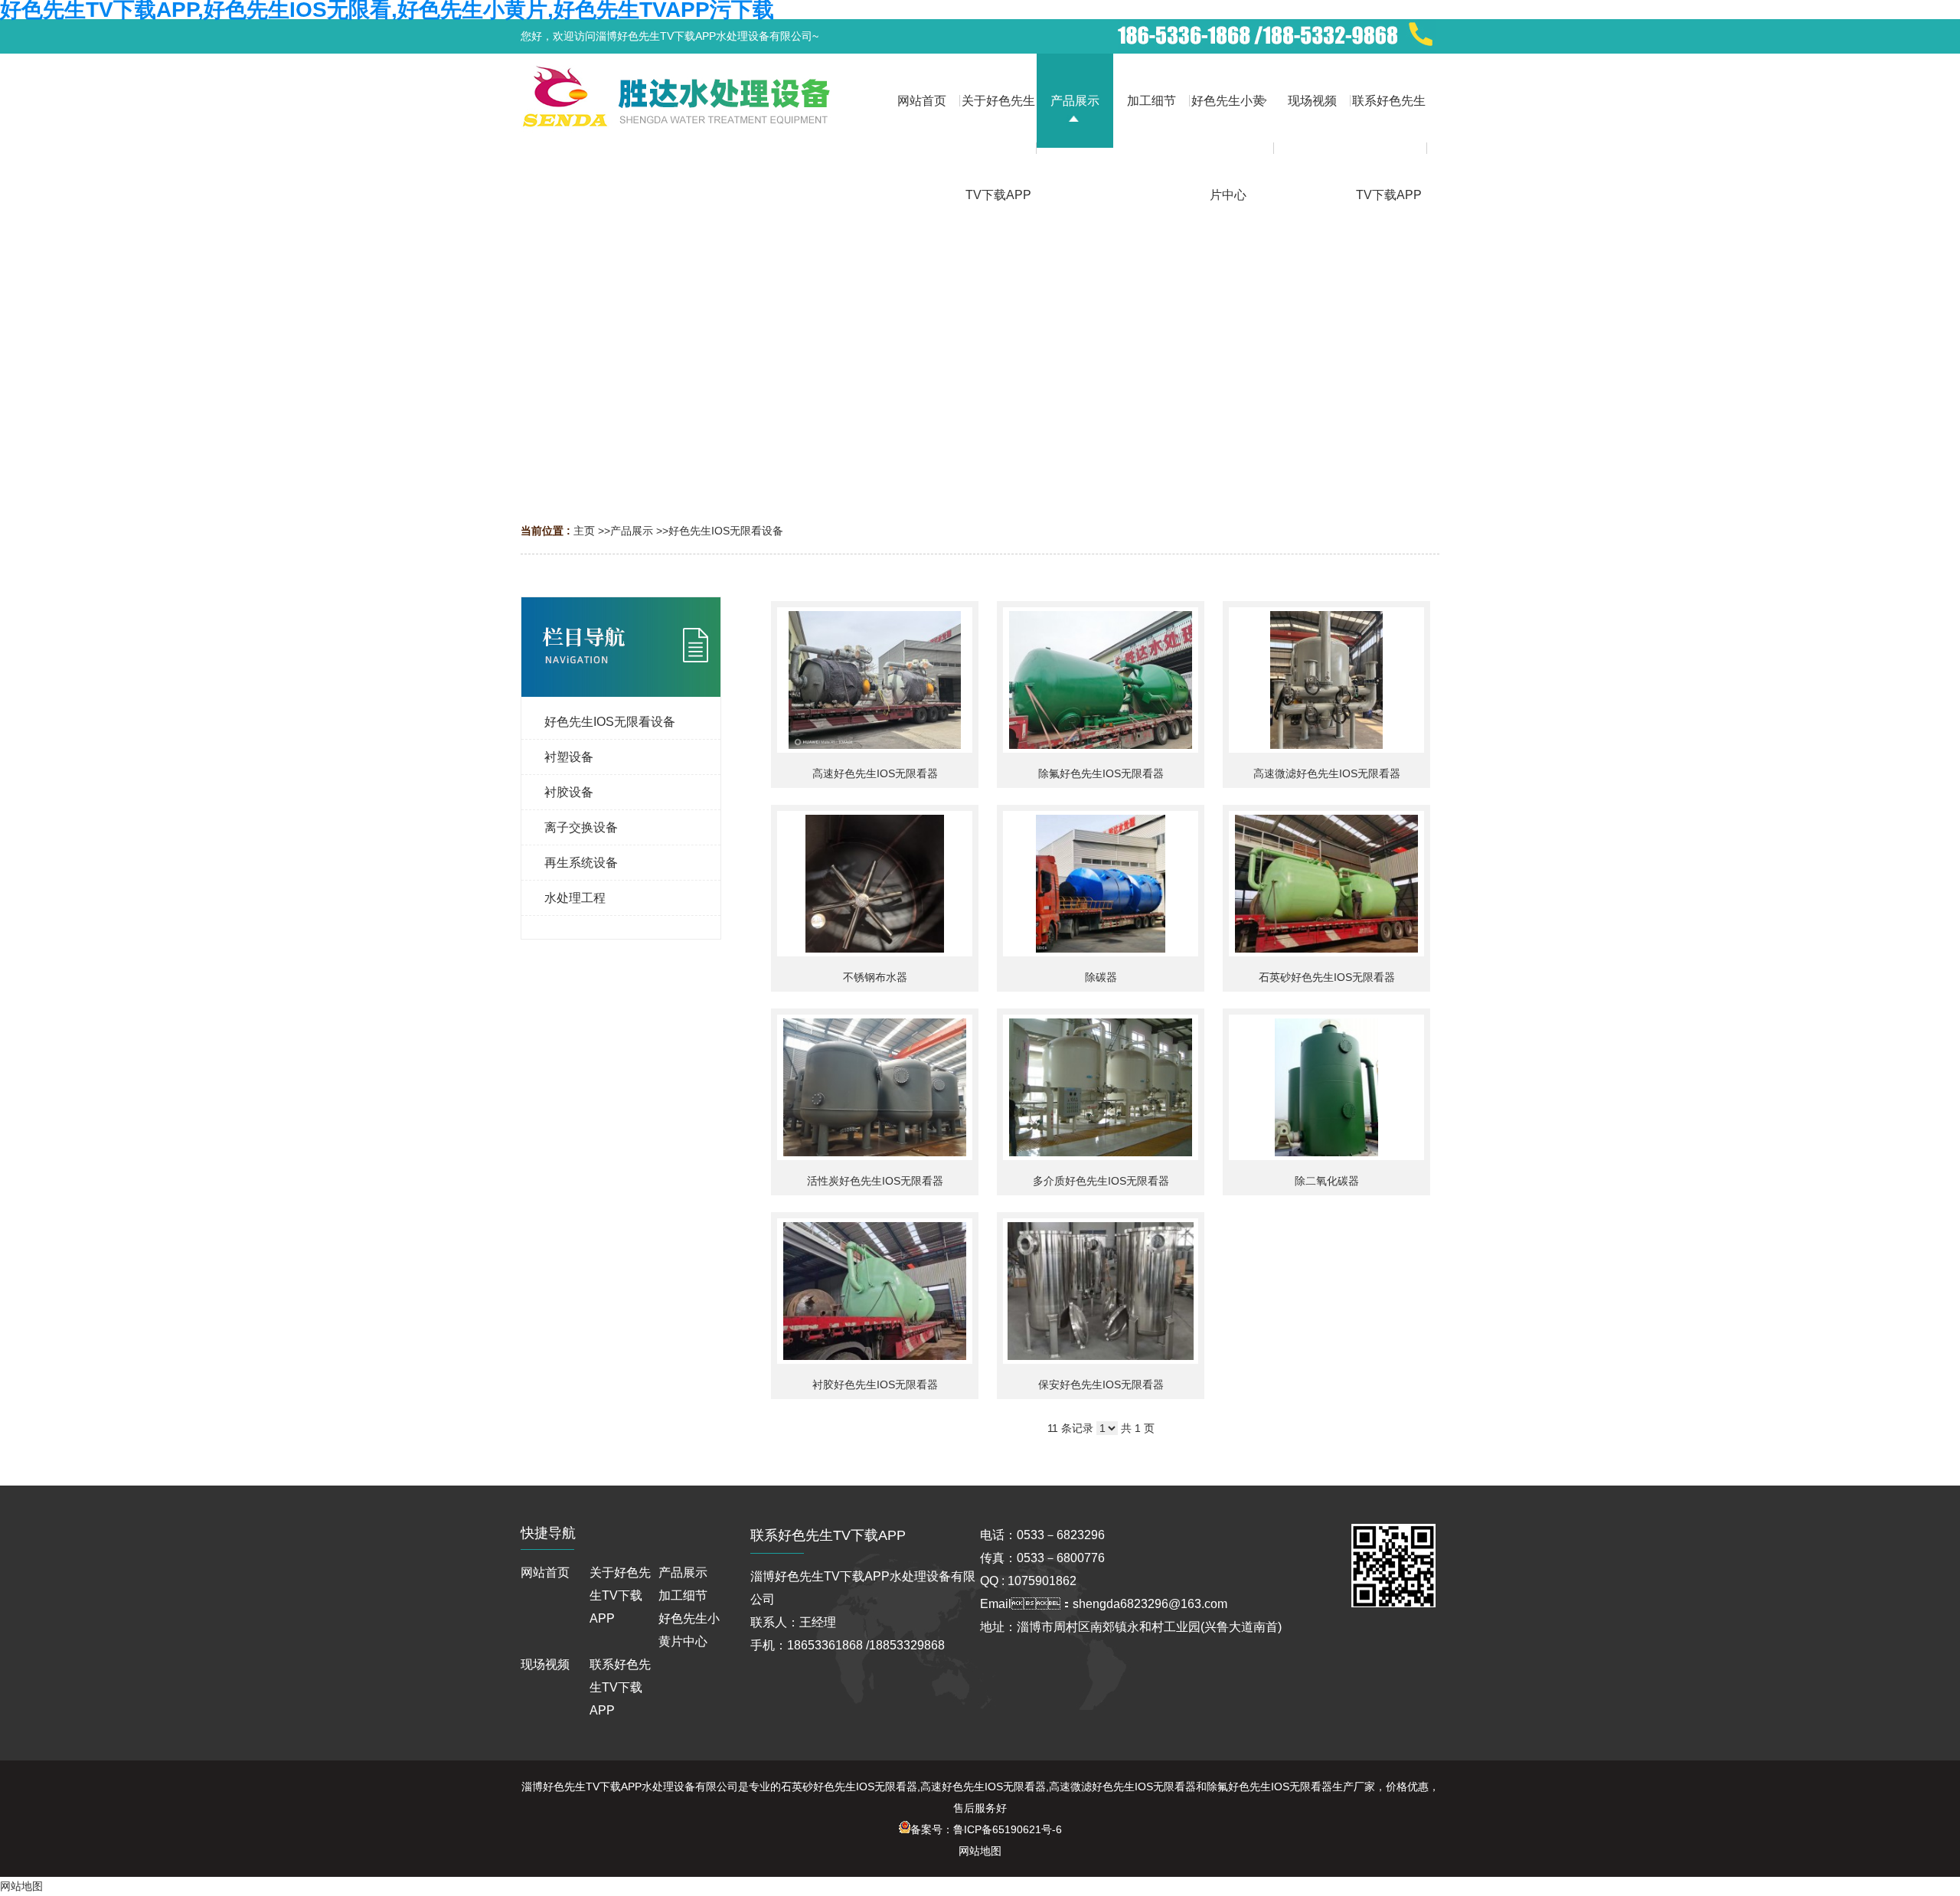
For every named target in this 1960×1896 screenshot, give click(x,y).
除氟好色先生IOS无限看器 (1101, 773)
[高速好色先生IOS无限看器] (875, 680)
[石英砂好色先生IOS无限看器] (1326, 884)
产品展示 (632, 531)
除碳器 (1101, 977)
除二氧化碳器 (1327, 1181)
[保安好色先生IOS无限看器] (1101, 1291)
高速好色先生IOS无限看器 (875, 773)
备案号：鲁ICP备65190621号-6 (986, 1829)
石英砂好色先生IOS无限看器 (1327, 977)
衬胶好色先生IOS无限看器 (875, 1384)
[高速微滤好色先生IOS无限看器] (1326, 680)
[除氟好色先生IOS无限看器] (1101, 680)
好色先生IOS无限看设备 (726, 531)
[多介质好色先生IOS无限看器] (1101, 1087)
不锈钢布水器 (875, 977)
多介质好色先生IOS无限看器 (1101, 1181)
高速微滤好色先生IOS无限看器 (1327, 773)
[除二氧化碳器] (1326, 1087)
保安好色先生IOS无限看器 (1101, 1384)
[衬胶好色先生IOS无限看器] (875, 1291)
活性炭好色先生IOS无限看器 (875, 1181)
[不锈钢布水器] (875, 884)
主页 (584, 531)
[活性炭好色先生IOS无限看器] (875, 1087)
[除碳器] (1101, 884)
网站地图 (980, 1851)
